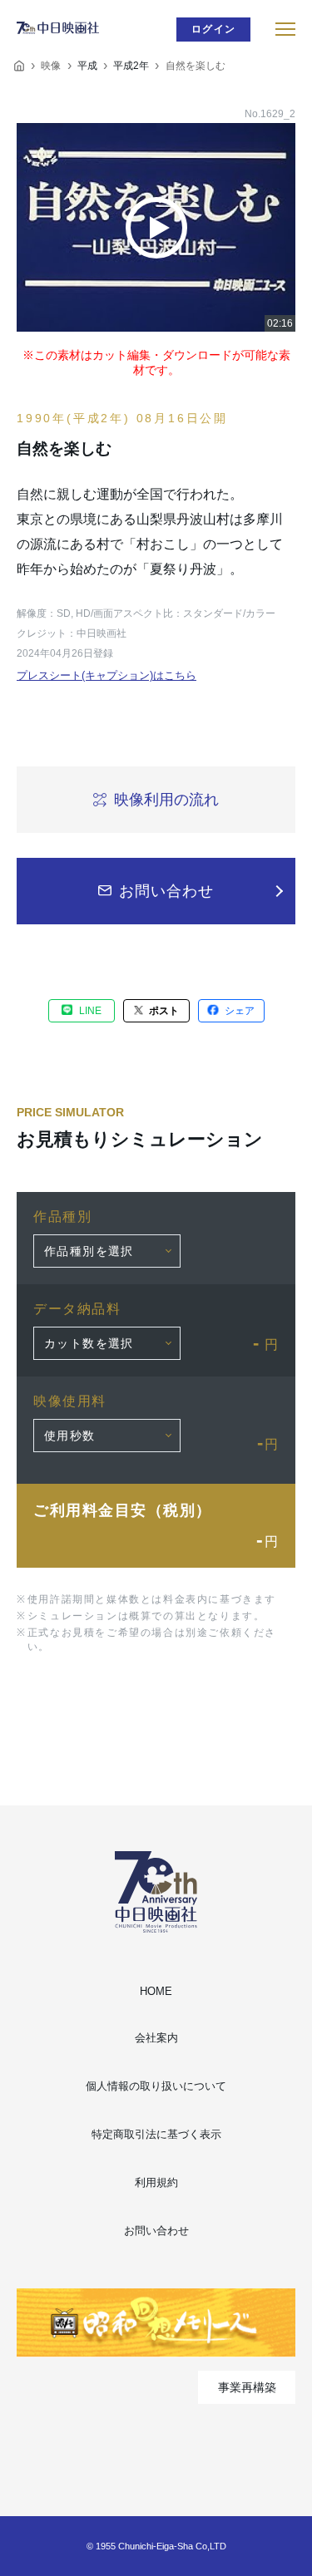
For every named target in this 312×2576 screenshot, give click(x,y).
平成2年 (131, 66)
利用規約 (156, 2182)
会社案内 (156, 2038)
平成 (87, 66)
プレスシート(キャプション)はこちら (106, 675)
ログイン (213, 29)
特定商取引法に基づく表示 (156, 2134)
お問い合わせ (156, 2231)
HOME (156, 1991)
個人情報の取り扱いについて (156, 2086)
